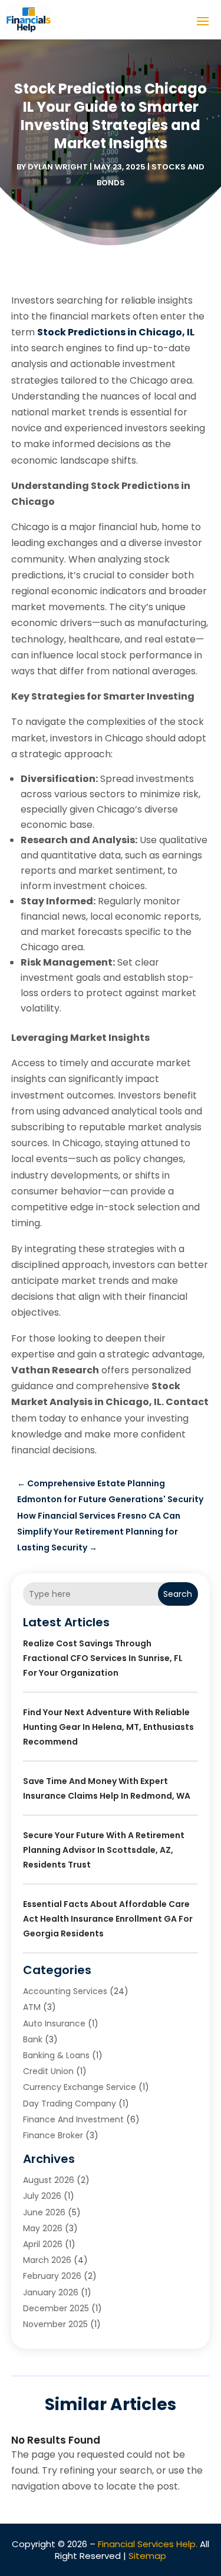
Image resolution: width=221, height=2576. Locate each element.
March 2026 (47, 2260)
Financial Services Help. (148, 2544)
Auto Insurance (54, 2023)
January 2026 (51, 2292)
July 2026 (42, 2196)
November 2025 (55, 2324)
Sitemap (147, 2556)
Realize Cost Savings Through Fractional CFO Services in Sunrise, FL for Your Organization (103, 1658)
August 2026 (49, 2180)
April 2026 (43, 2244)
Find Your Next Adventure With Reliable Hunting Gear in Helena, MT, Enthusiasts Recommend (108, 1727)
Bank (33, 2039)
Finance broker (53, 2135)
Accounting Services (65, 1991)
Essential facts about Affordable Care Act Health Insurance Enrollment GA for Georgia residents (108, 1919)
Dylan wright (58, 167)
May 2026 (43, 2228)
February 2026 (52, 2276)
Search (178, 1594)
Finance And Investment (73, 2119)
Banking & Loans (56, 2055)
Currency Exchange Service (80, 2087)
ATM (32, 2007)
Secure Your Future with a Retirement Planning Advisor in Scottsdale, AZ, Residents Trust (104, 1850)
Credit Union (48, 2071)
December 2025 (56, 2308)
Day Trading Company (70, 2104)
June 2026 (44, 2212)
